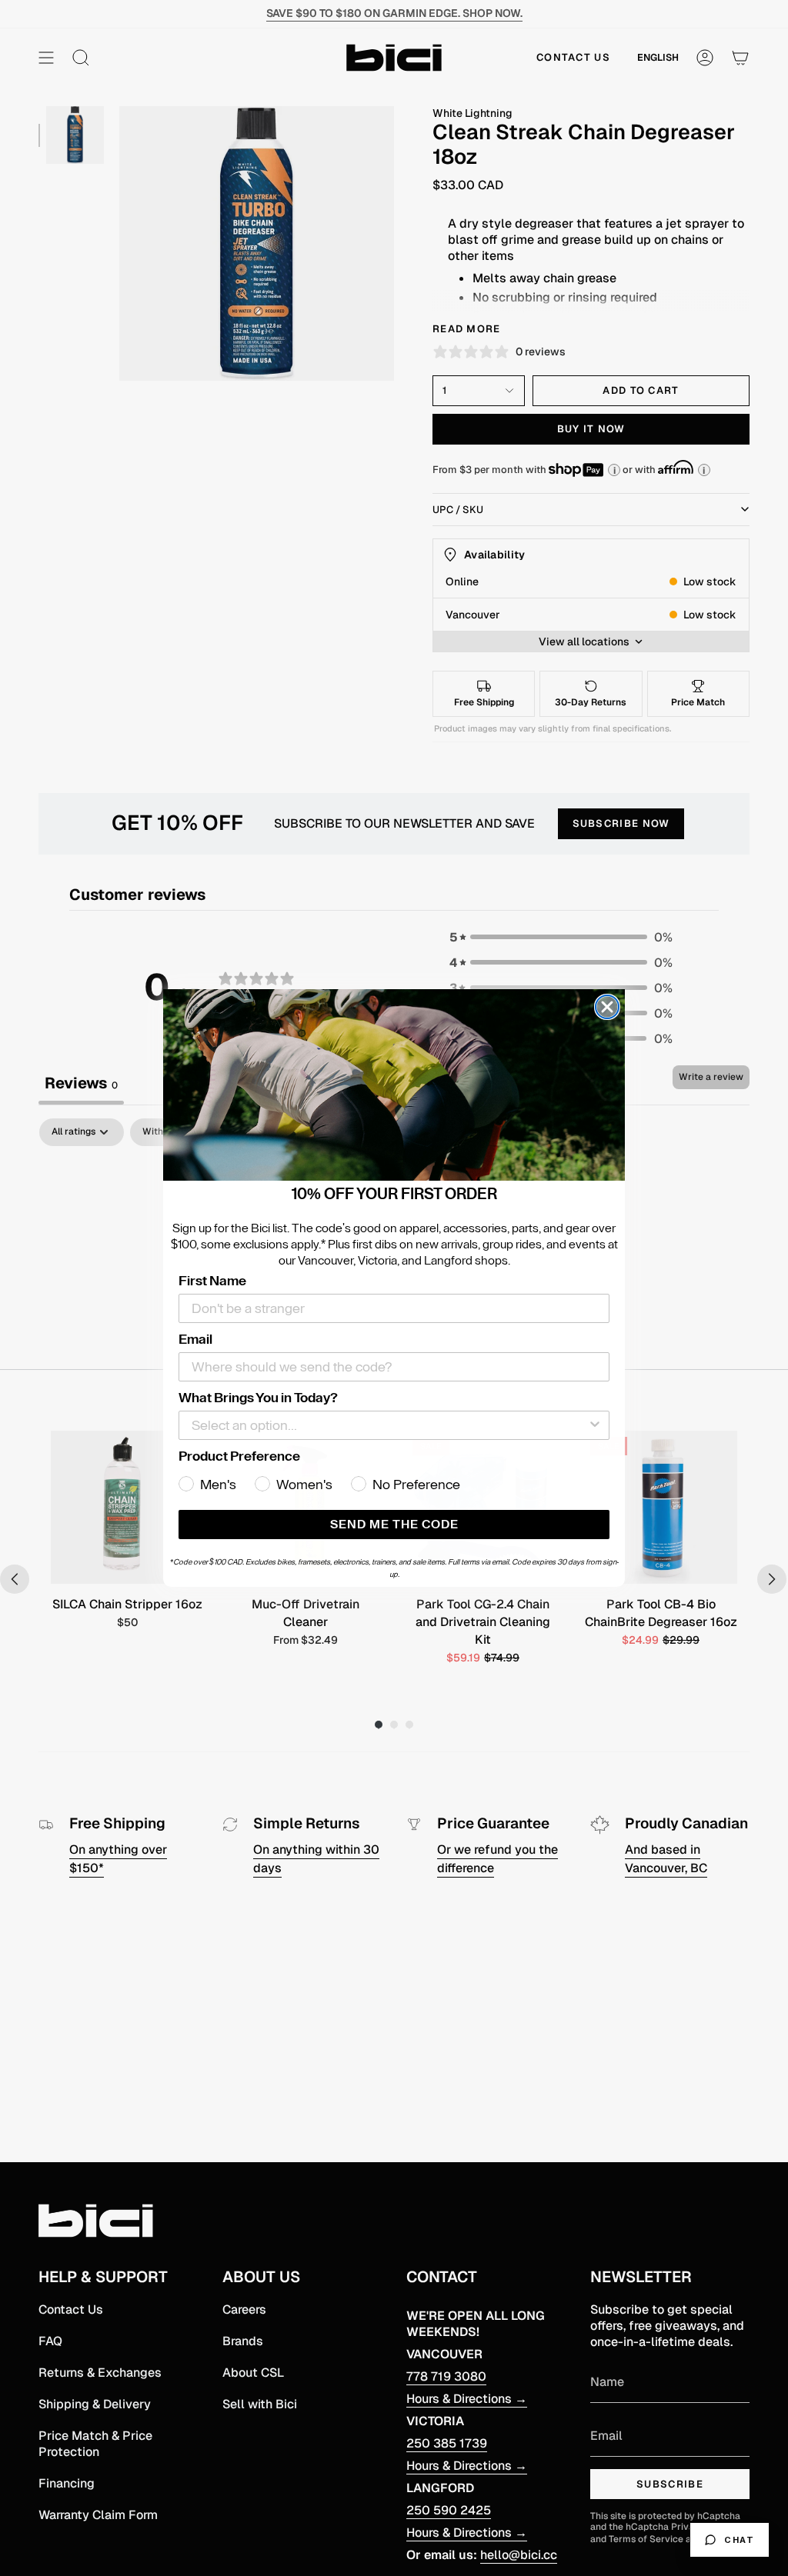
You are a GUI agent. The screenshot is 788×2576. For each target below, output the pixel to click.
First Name (212, 1281)
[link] (394, 1085)
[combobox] (389, 1425)
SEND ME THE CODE (394, 1525)
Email (195, 1339)
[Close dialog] (607, 1007)
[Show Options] (595, 1425)
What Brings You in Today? (258, 1398)
